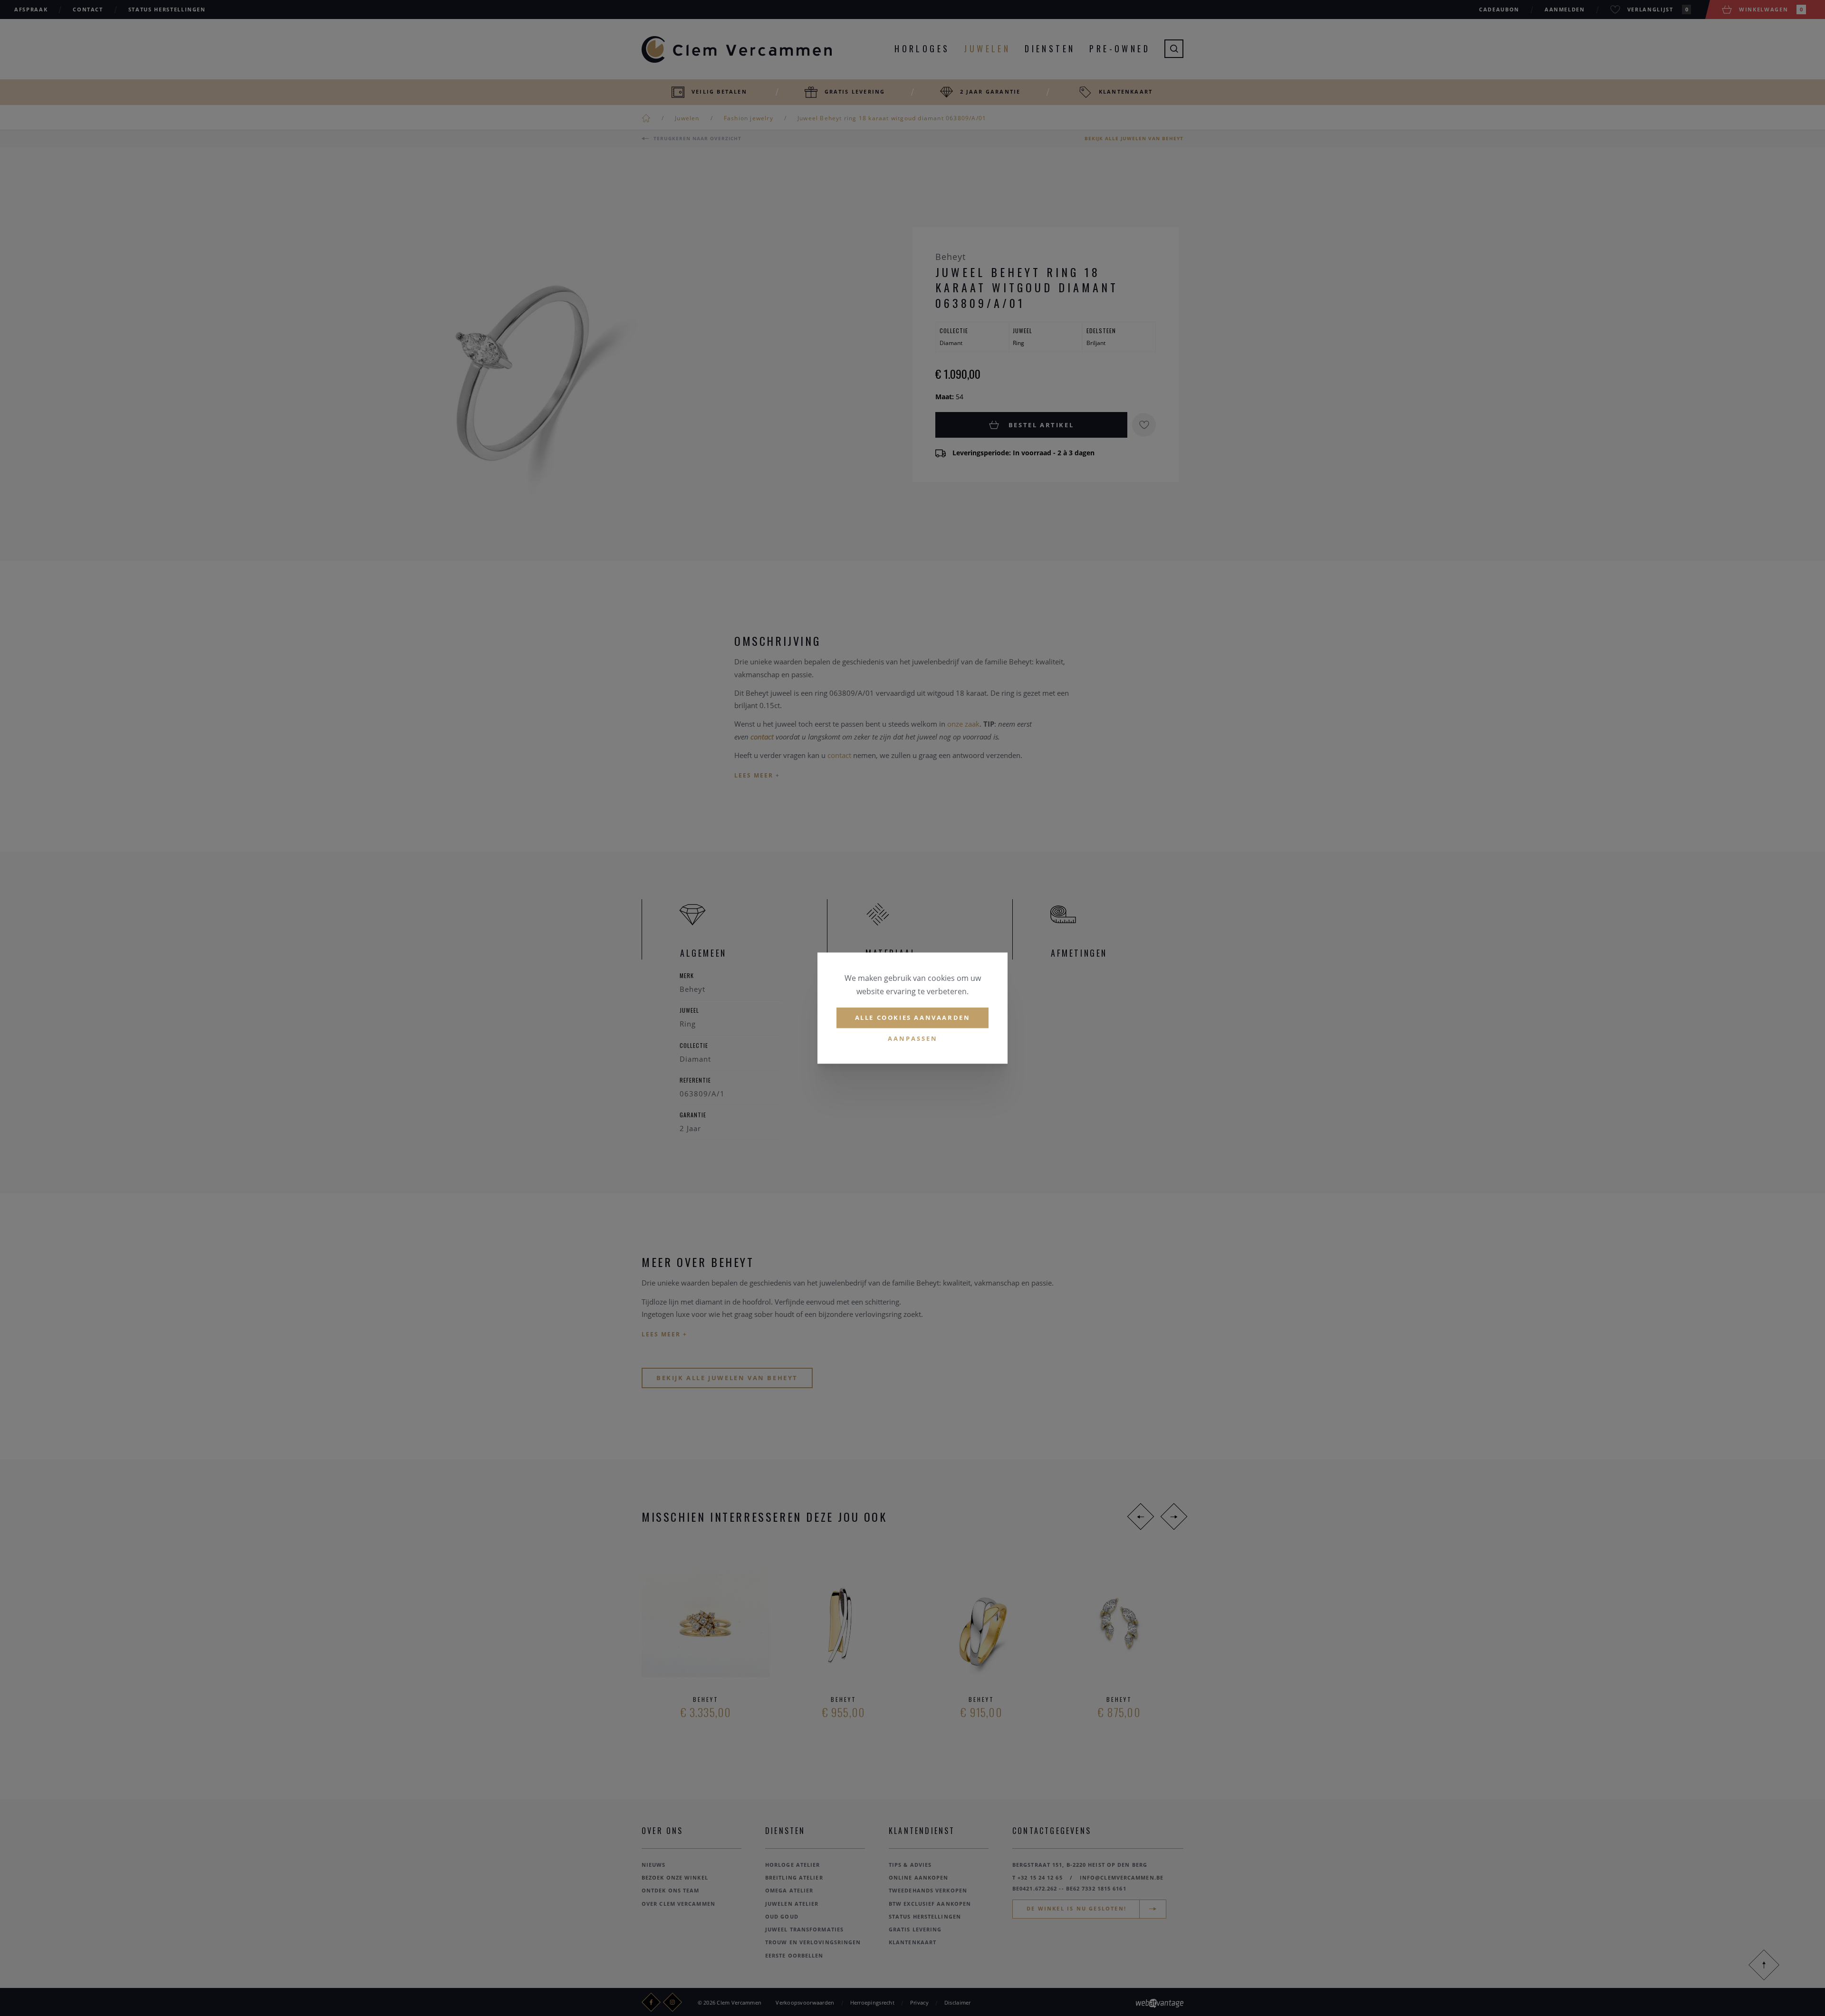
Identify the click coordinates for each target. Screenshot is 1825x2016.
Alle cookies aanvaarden (913, 1018)
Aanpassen (913, 1038)
